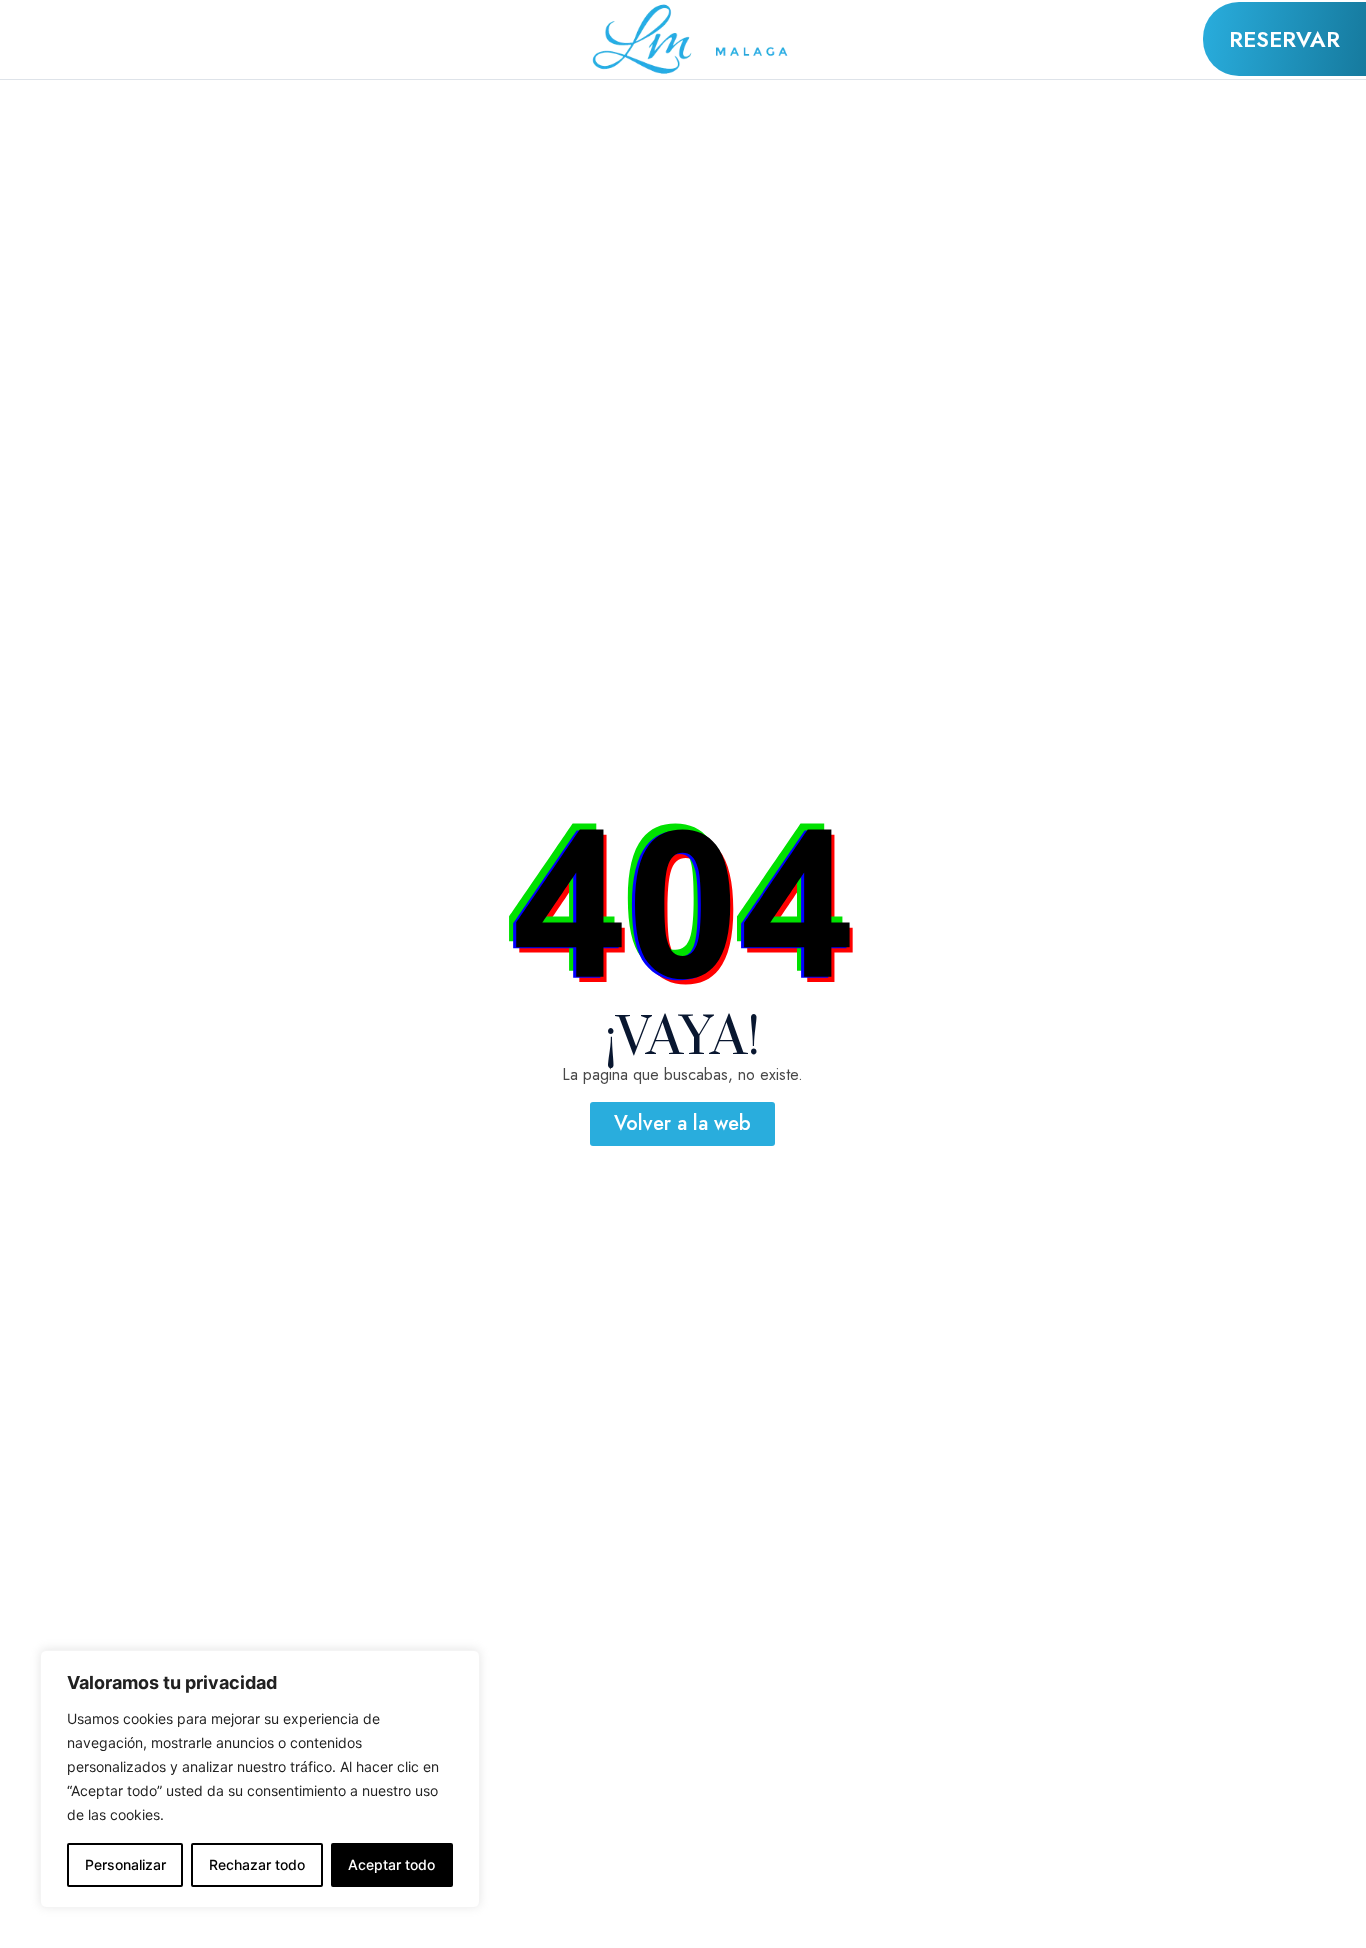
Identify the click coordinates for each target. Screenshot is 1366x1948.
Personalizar (125, 1864)
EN (164, 25)
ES (162, 53)
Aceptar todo (391, 1864)
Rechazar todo (257, 1864)
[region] (260, 1779)
